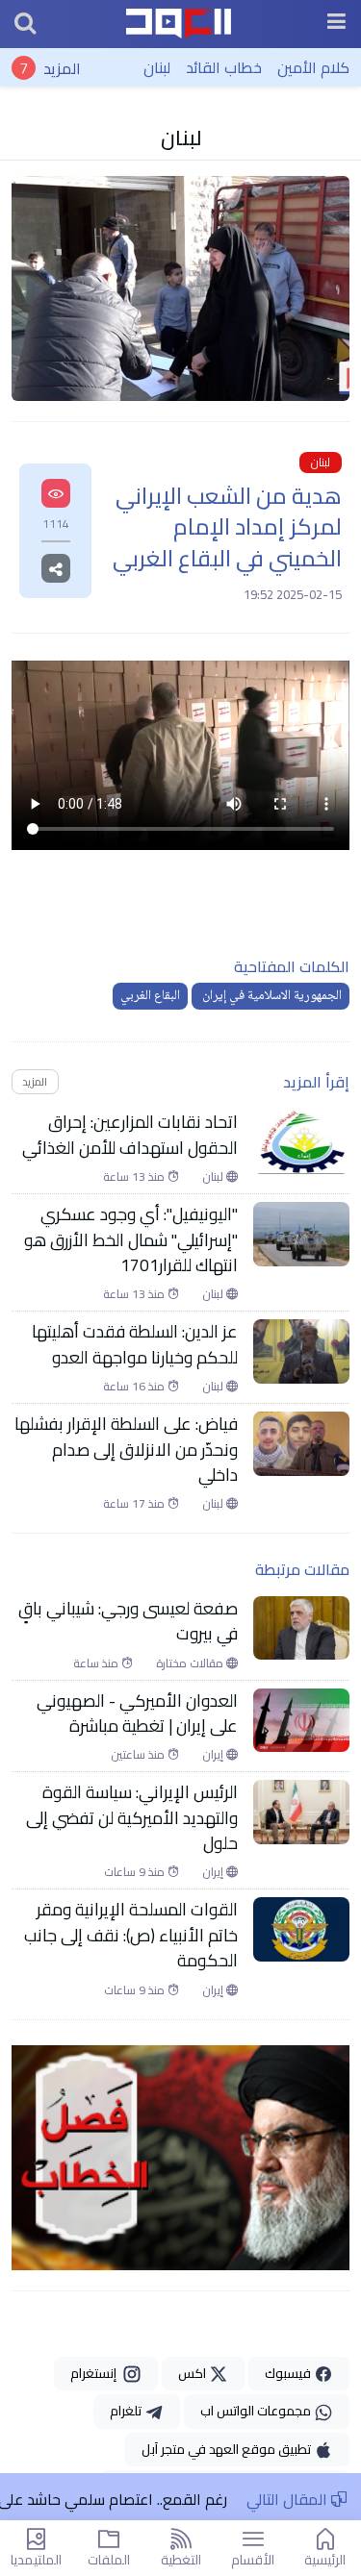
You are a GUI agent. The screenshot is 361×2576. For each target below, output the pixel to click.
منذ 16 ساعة (135, 1387)
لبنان (157, 67)
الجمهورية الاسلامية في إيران (271, 996)
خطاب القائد (224, 67)
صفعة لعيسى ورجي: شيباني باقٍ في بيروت (128, 1622)
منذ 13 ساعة (135, 1177)
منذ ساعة (97, 1663)
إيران (214, 1755)
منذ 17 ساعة (135, 1504)
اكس (193, 2373)
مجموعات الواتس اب (257, 2411)
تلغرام (127, 2411)
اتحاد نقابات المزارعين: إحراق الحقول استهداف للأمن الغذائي (130, 1135)
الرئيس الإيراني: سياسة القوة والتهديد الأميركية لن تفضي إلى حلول (132, 1818)
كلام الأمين (313, 67)
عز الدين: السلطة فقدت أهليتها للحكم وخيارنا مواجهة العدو (135, 1345)
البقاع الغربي (150, 996)
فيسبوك (289, 2373)
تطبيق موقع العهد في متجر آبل (228, 2449)
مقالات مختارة (191, 1663)
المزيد (62, 67)
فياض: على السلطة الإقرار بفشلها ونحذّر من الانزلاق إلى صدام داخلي (126, 1450)
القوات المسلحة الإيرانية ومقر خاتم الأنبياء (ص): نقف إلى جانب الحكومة (131, 1935)
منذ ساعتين (139, 1755)
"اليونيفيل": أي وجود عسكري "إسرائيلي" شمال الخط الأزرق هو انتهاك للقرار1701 (131, 1240)
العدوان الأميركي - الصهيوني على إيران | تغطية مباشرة (137, 1714)
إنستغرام (96, 2373)
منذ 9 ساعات (136, 1872)
